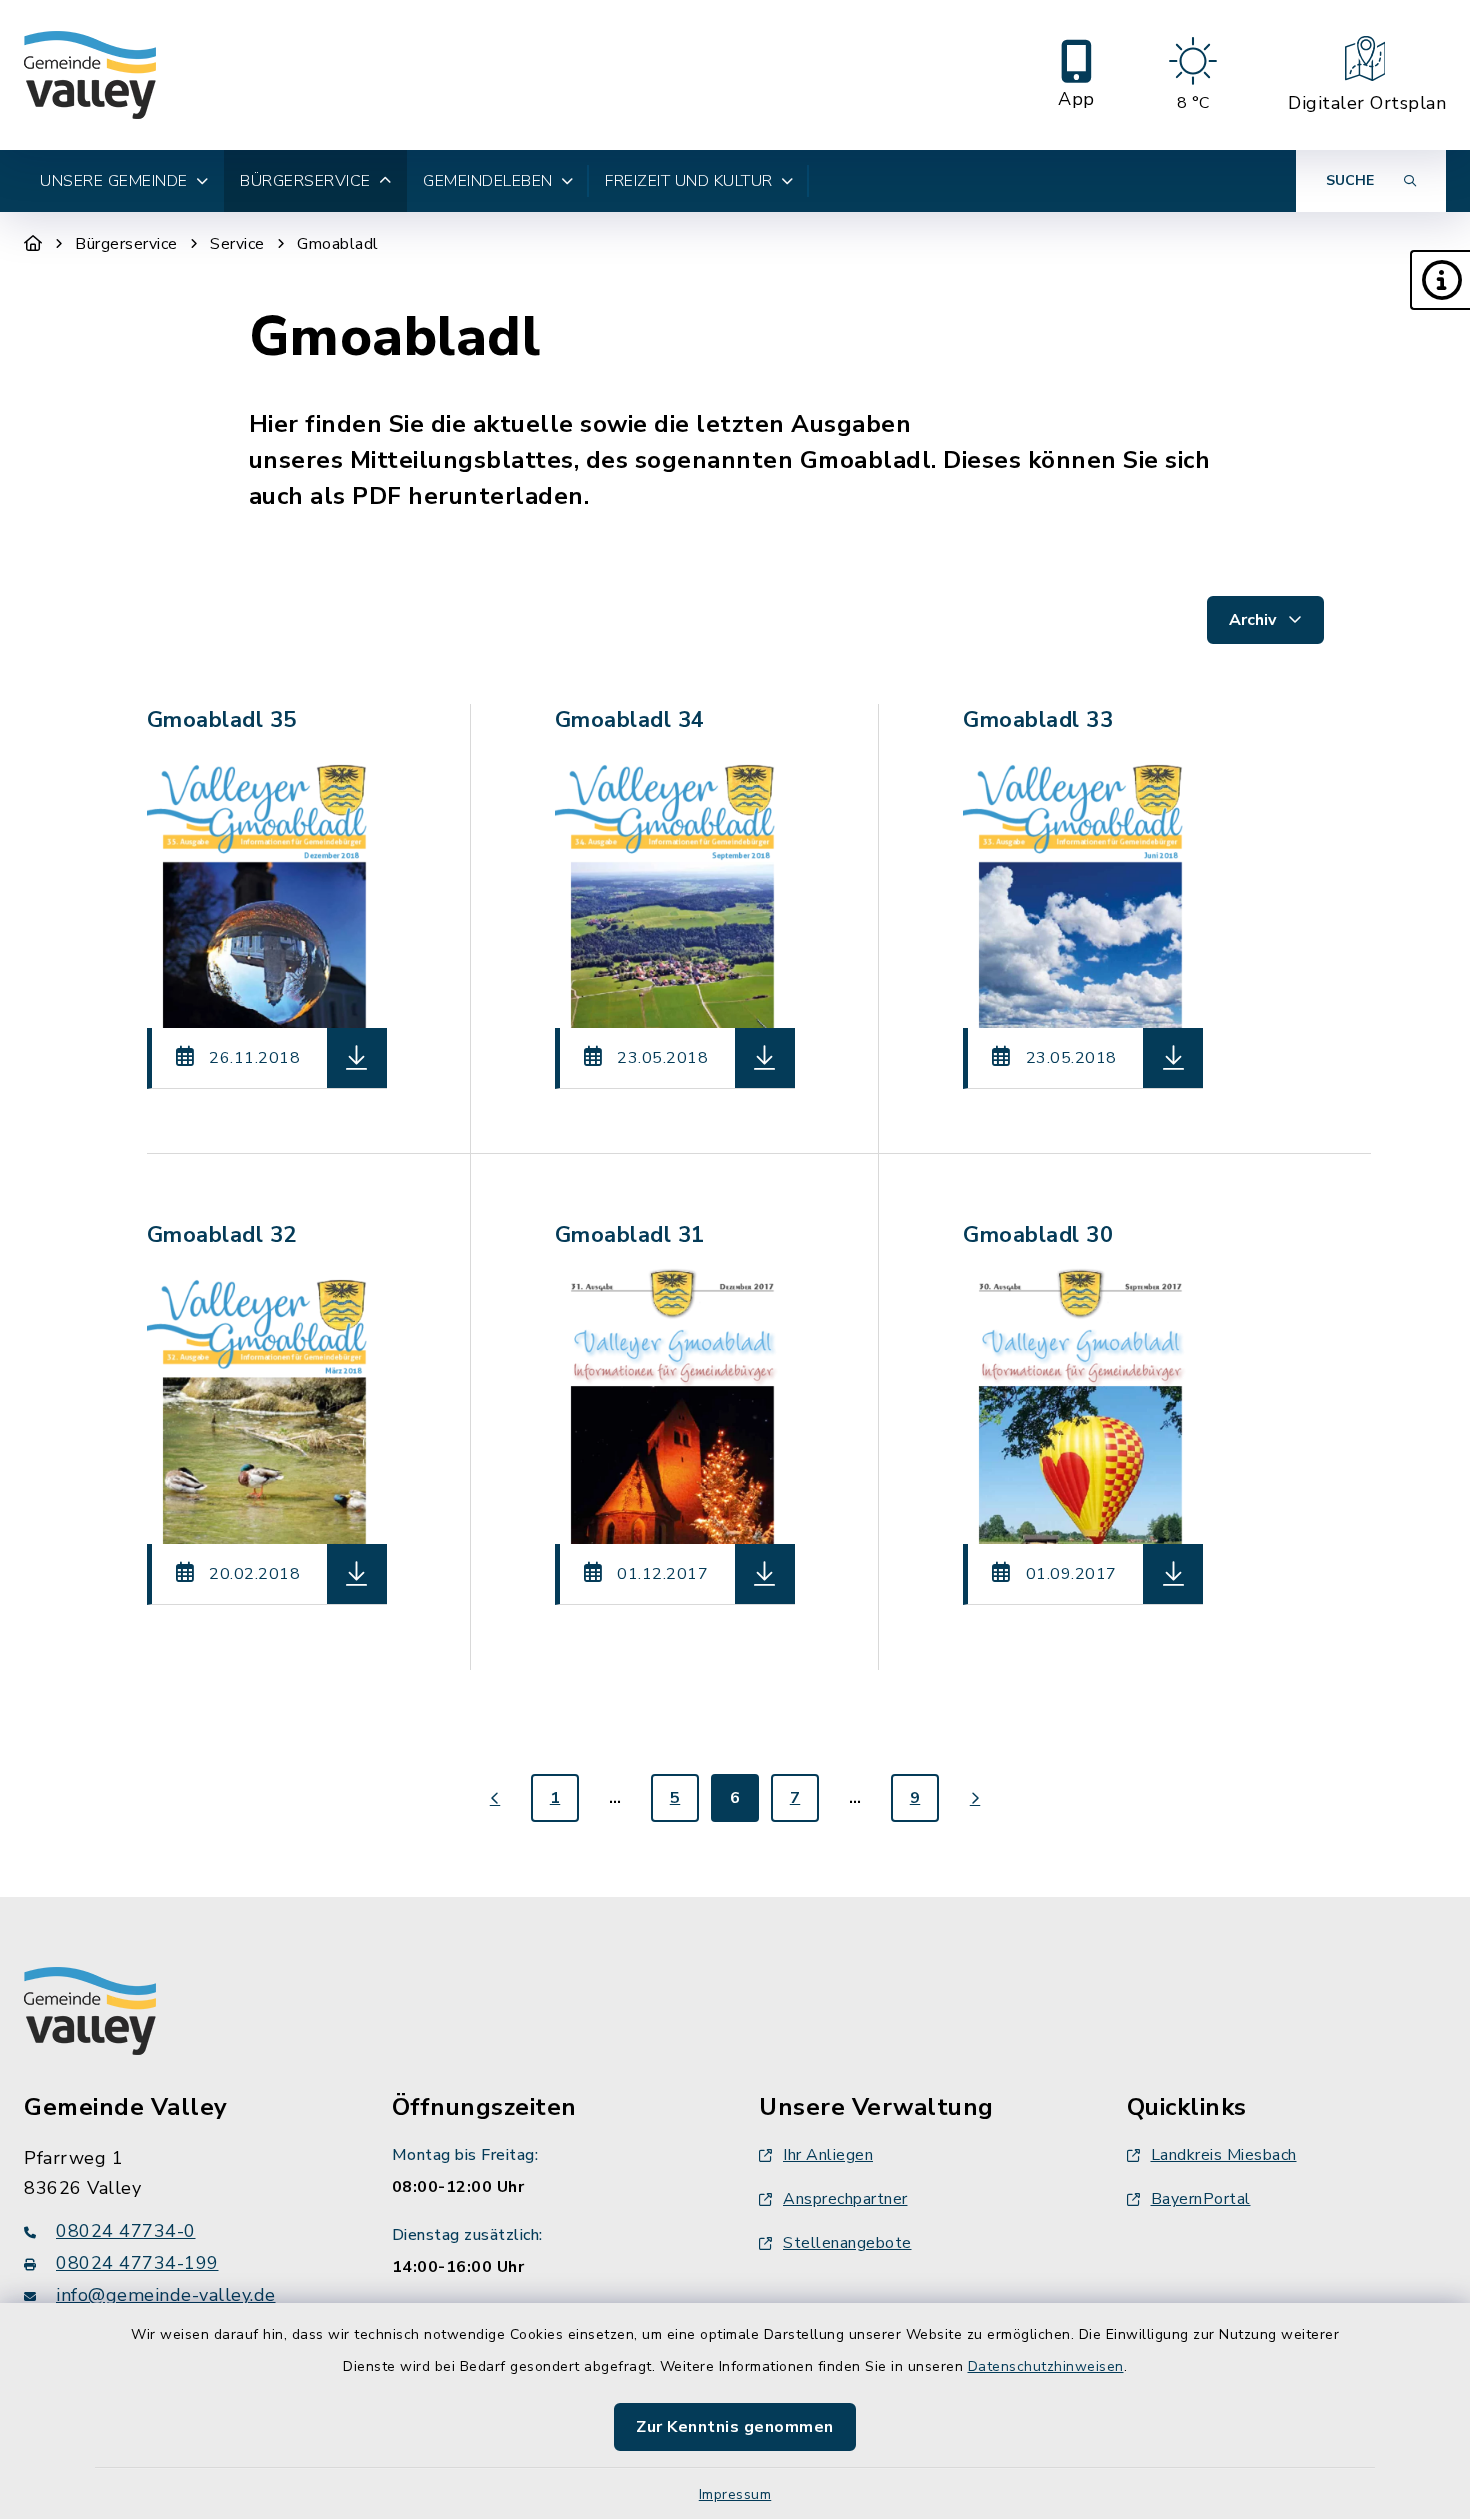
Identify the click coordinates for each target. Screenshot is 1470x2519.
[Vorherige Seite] (495, 1798)
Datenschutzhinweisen (1046, 2366)
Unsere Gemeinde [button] (114, 181)
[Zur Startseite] (33, 244)
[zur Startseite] (90, 75)
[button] (1440, 280)
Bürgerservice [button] (305, 181)
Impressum (735, 2494)
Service (237, 244)
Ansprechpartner (845, 2199)
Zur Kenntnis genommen (735, 2427)
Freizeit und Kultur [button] (689, 181)
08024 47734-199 (137, 2263)
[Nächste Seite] (975, 1798)
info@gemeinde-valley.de (166, 2295)
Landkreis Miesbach (1224, 2155)
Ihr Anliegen (828, 2155)
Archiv (1254, 620)
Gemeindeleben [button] (488, 181)
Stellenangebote (847, 2243)
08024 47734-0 (126, 2231)
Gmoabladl (338, 244)
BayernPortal (1201, 2199)
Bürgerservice (126, 244)
